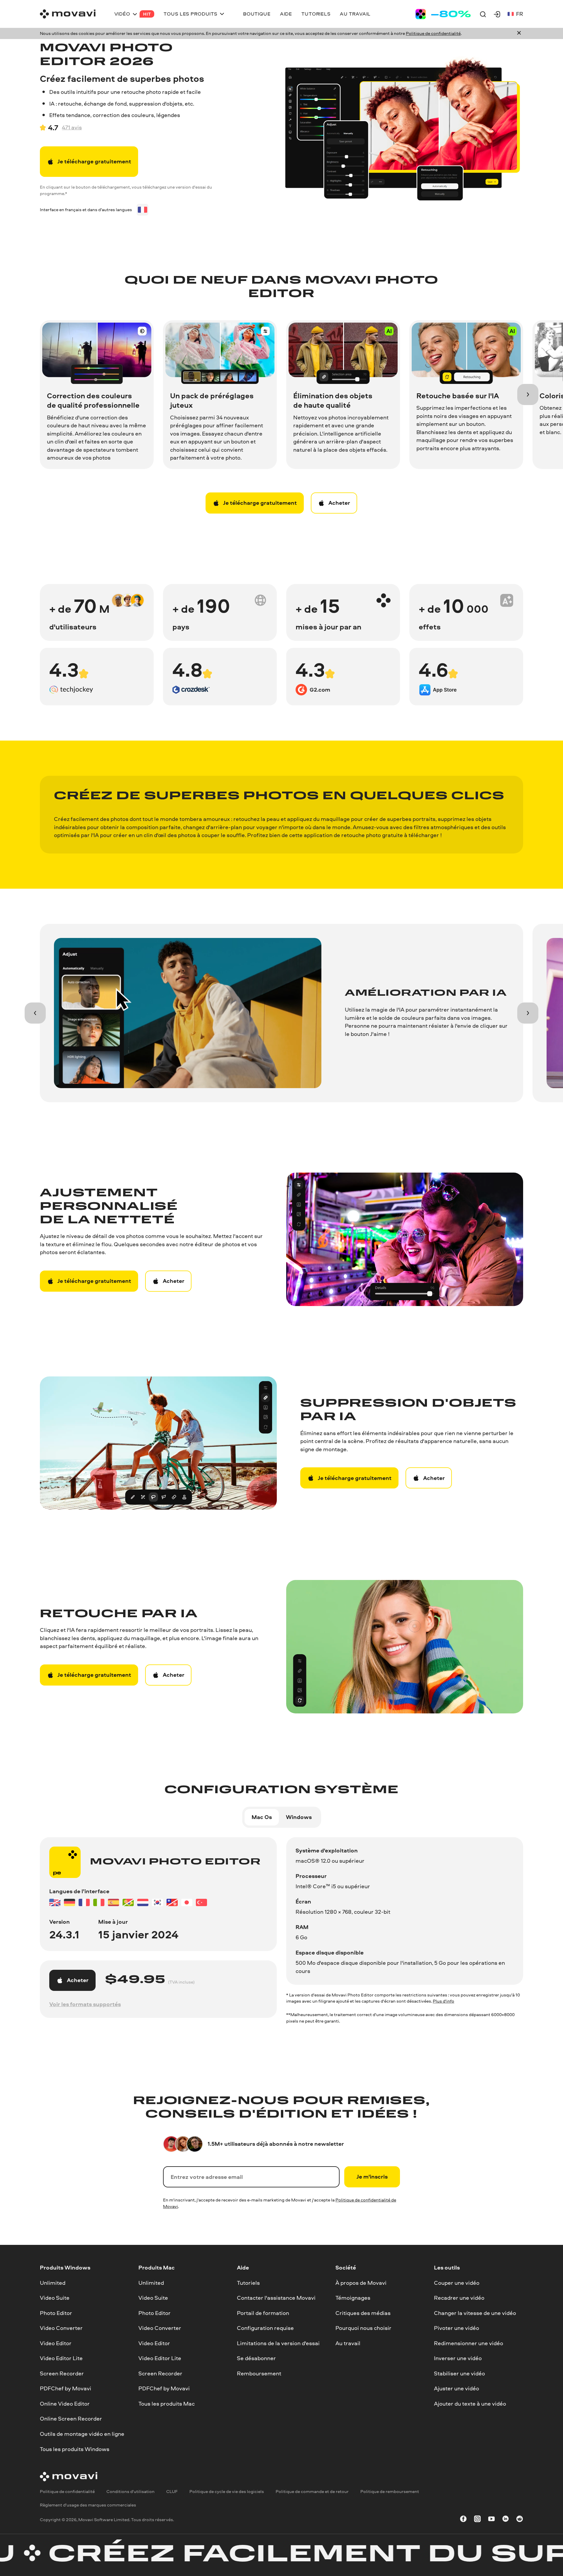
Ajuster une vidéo (457, 2388)
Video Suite (55, 2298)
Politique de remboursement (390, 2491)
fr (520, 14)
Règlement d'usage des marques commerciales (88, 2505)
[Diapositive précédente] (35, 1013)
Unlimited (53, 2282)
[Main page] (68, 14)
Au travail (348, 2343)
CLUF (172, 2491)
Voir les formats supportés (85, 2004)
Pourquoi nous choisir (363, 2328)
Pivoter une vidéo (457, 2328)
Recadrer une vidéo (459, 2298)
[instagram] (477, 2520)
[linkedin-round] (506, 2520)
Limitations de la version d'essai (278, 2343)
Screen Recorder (62, 2373)
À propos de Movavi (361, 2282)
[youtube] (491, 2520)
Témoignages (353, 2298)
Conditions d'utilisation (130, 2491)
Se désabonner (256, 2358)
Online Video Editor (65, 2403)
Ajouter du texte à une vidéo (470, 2403)
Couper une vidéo (457, 2282)
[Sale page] (443, 14)
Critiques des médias (363, 2313)
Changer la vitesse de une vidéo (475, 2313)
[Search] (483, 14)
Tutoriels (248, 2282)
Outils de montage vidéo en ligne (82, 2434)
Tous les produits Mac (167, 2403)
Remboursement (259, 2373)
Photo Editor (56, 2313)
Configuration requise (265, 2328)
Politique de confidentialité (433, 33)
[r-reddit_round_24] (520, 2520)
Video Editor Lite (61, 2358)
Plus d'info (444, 2001)
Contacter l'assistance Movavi (276, 2298)
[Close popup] (519, 33)
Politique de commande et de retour (312, 2491)
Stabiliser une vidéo (459, 2373)
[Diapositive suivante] (528, 394)
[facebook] (463, 2520)
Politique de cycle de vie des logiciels (227, 2491)
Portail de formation (263, 2313)
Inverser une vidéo (458, 2358)
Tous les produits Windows (75, 2449)
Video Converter (61, 2328)
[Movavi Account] (497, 14)
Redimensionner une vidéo (469, 2343)
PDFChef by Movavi (66, 2388)
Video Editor (56, 2343)
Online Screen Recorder (71, 2419)
